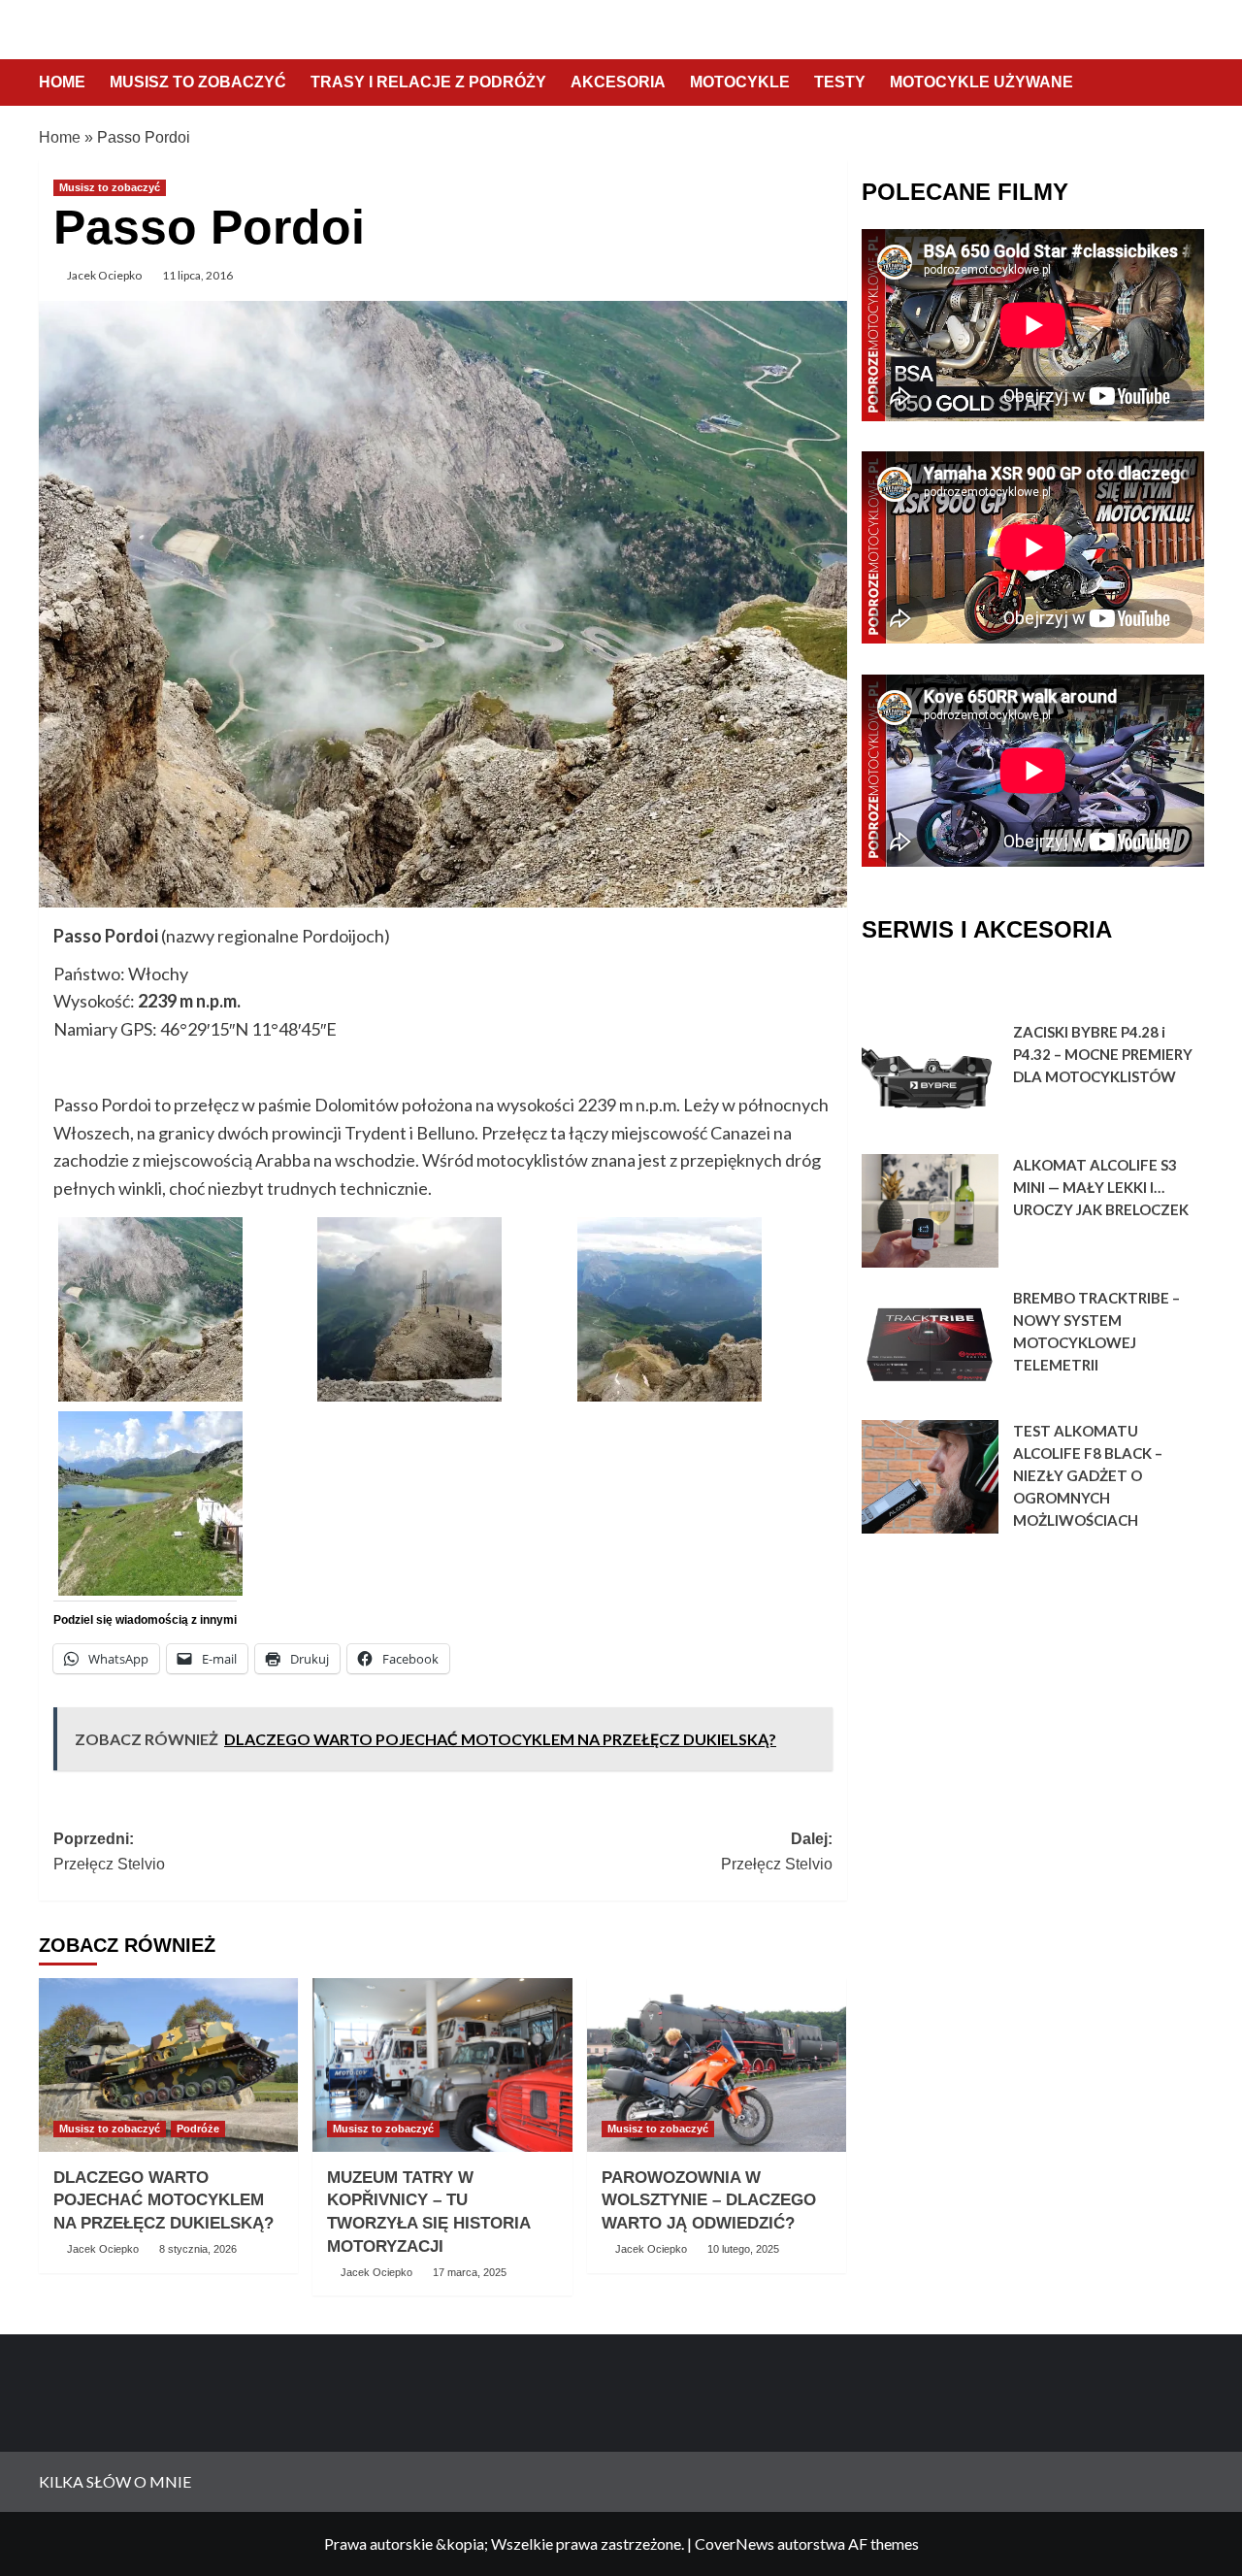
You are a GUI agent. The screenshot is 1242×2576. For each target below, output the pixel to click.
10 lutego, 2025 (743, 2249)
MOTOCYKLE (740, 82)
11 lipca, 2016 (197, 275)
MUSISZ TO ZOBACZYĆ (198, 82)
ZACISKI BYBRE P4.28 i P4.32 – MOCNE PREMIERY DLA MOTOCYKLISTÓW (1103, 1054)
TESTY (840, 82)
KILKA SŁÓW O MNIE (115, 2481)
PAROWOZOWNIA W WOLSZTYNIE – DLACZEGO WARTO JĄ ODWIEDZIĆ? (709, 2201)
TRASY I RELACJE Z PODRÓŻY (428, 82)
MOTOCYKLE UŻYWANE (981, 82)
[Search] (1191, 84)
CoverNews (735, 2543)
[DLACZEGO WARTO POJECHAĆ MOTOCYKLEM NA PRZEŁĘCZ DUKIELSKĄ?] (168, 2064)
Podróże (198, 2129)
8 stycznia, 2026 (198, 2249)
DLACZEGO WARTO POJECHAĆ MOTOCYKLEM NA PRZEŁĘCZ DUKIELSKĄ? (163, 2201)
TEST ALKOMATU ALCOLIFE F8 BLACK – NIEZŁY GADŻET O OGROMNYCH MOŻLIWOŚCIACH (1088, 1475)
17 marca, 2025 (470, 2272)
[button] (183, 1309)
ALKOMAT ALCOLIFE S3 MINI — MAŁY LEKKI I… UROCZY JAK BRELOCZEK (1101, 1187)
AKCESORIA (618, 82)
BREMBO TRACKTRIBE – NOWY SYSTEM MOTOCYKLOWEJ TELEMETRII (1096, 1331)
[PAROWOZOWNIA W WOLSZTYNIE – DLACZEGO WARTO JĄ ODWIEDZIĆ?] (717, 2064)
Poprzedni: (109, 1851)
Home (60, 137)
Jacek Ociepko (104, 275)
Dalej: (776, 1851)
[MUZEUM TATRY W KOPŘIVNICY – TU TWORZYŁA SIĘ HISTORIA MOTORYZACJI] (442, 2064)
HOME (62, 82)
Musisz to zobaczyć (110, 187)
